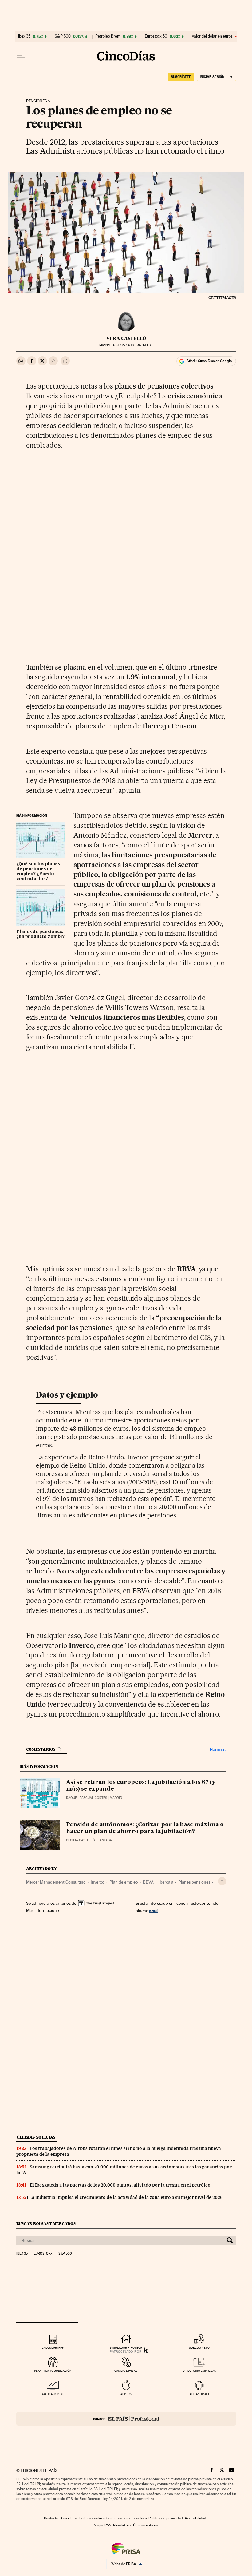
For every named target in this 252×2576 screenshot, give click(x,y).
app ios (126, 2394)
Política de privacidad (166, 2518)
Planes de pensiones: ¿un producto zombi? (40, 934)
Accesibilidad (195, 2518)
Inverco (98, 1882)
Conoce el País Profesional (126, 2419)
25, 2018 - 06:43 (133, 345)
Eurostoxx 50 (156, 36)
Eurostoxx (43, 2254)
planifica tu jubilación (53, 2371)
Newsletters (122, 2525)
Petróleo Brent (108, 36)
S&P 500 (63, 36)
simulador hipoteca (126, 2348)
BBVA (148, 1882)
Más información (41, 1910)
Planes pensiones (194, 1882)
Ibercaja (166, 1882)
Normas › (218, 1749)
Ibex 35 (24, 36)
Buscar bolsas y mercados (46, 2224)
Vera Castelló (126, 338)
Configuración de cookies (126, 2518)
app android (199, 2394)
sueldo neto (199, 2348)
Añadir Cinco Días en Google (209, 361)
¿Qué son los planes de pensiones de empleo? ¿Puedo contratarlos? (38, 871)
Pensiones (37, 101)
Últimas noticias (36, 2137)
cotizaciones (53, 2394)
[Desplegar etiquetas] (222, 1881)
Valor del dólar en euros (212, 36)
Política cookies (92, 2518)
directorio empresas (199, 2371)
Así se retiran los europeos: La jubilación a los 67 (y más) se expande (141, 1786)
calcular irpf (53, 2348)
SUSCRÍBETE (181, 77)
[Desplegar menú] (21, 56)
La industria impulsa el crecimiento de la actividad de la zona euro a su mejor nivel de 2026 (126, 2197)
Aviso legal (69, 2518)
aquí (153, 1910)
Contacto (51, 2518)
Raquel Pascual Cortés (87, 1798)
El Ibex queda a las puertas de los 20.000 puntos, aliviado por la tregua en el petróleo (120, 2185)
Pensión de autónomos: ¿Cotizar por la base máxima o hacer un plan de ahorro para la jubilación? (145, 1828)
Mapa (98, 2525)
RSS (108, 2525)
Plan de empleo (124, 1882)
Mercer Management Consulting (56, 1882)
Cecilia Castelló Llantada (89, 1840)
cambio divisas (126, 2371)
